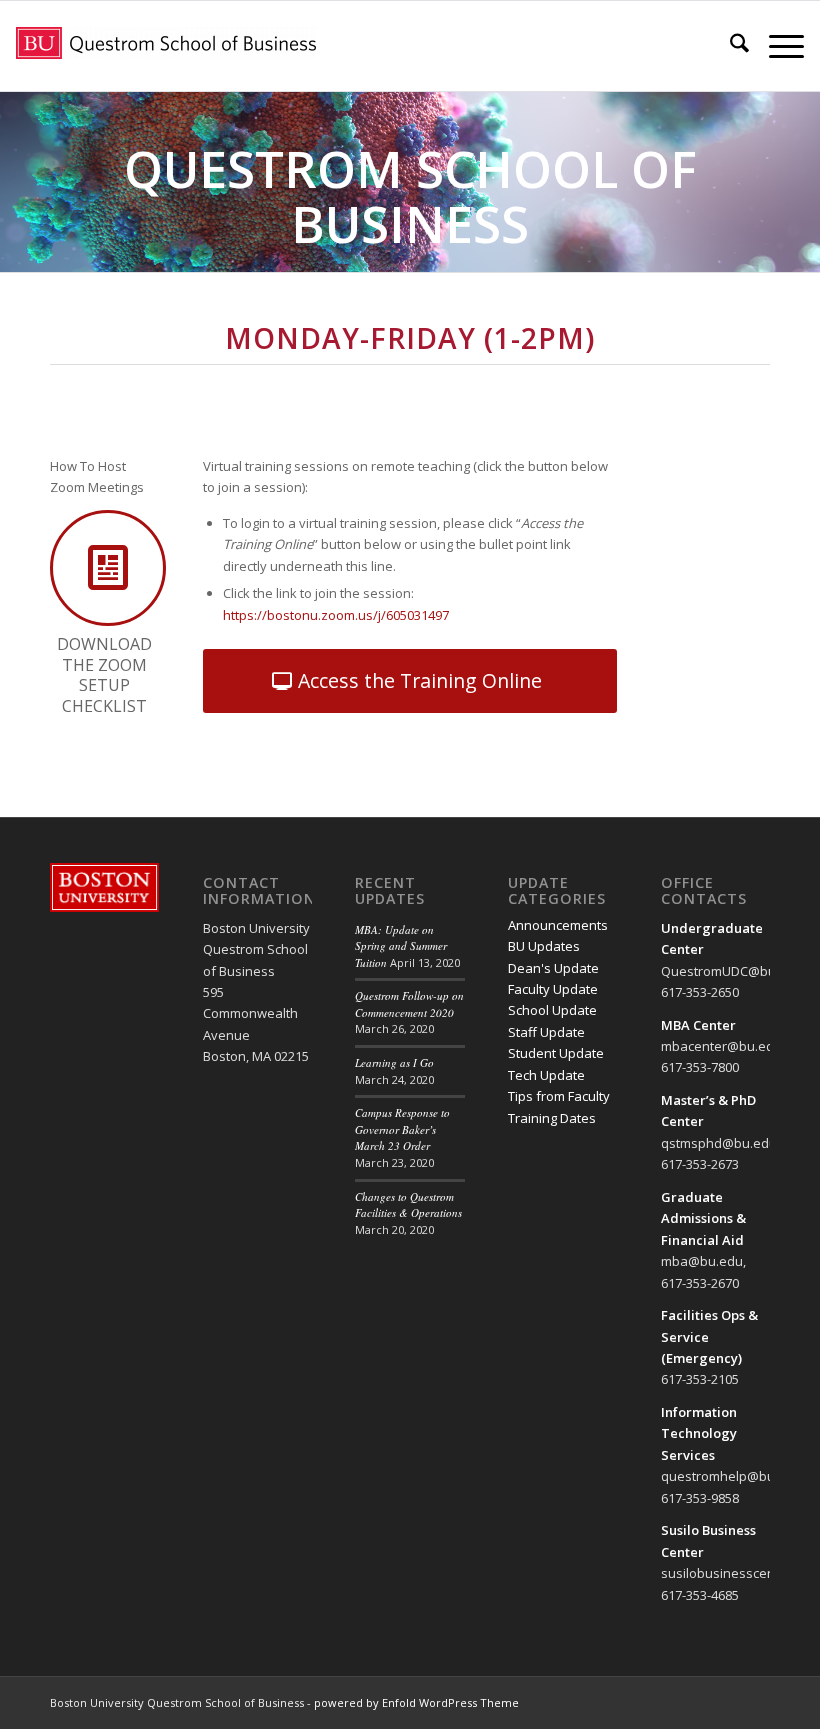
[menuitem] (729, 46)
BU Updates (544, 946)
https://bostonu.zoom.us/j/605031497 (336, 615)
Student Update (556, 1053)
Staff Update (546, 1032)
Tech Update (546, 1075)
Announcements (558, 925)
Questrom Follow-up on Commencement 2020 (409, 1004)
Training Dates (552, 1118)
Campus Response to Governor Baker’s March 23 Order (402, 1129)
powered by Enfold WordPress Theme (416, 1702)
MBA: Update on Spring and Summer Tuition (401, 946)
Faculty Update (553, 989)
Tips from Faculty (559, 1096)
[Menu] (776, 46)
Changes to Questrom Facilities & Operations (408, 1205)
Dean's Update (553, 968)
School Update (552, 1010)
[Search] (729, 46)
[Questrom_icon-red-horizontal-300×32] (166, 46)
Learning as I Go (394, 1062)
